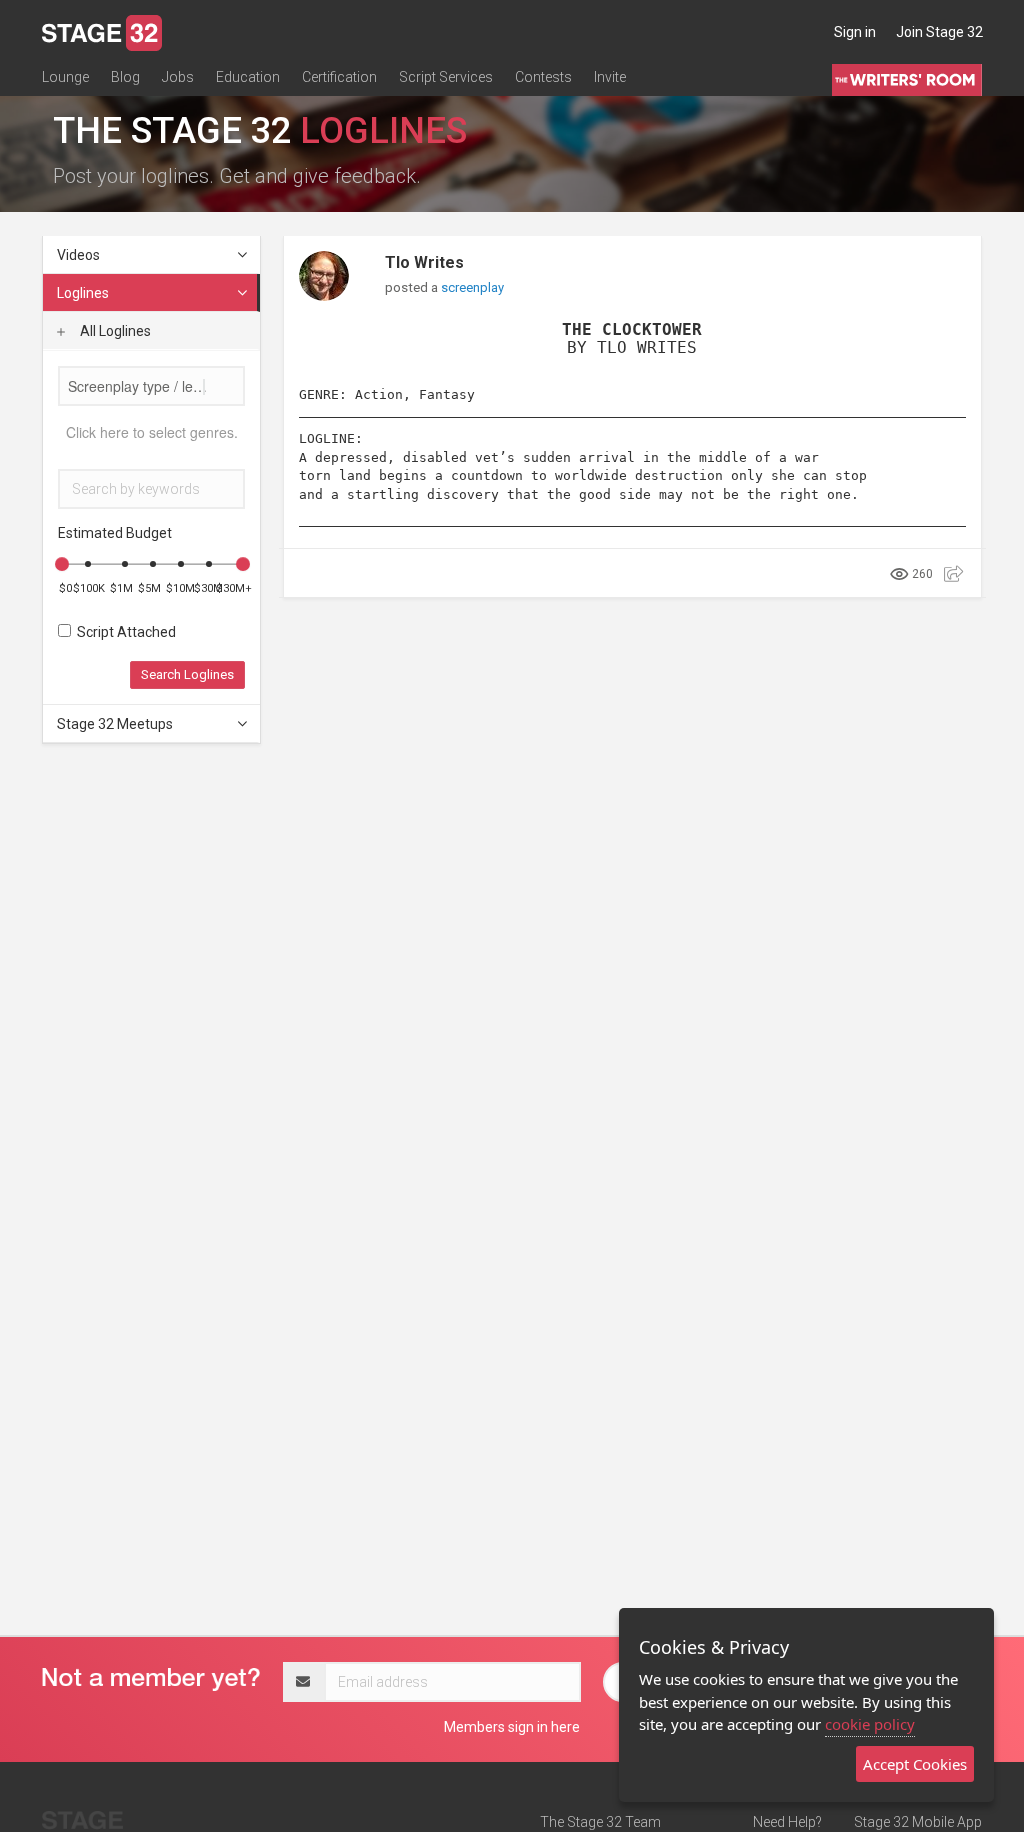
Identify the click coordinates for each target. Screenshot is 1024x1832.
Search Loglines (187, 674)
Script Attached (123, 632)
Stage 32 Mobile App (918, 1822)
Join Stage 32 (939, 32)
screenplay (472, 287)
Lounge (65, 77)
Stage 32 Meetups (115, 724)
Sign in (855, 32)
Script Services (446, 77)
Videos (78, 255)
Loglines (83, 293)
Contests (543, 77)
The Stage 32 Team (600, 1822)
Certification (339, 77)
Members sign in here (512, 1727)
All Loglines (114, 331)
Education (248, 77)
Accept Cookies (915, 1764)
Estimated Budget (115, 533)
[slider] (62, 564)
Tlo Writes (424, 262)
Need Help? (787, 1822)
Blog (125, 77)
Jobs (178, 77)
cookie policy (870, 1724)
